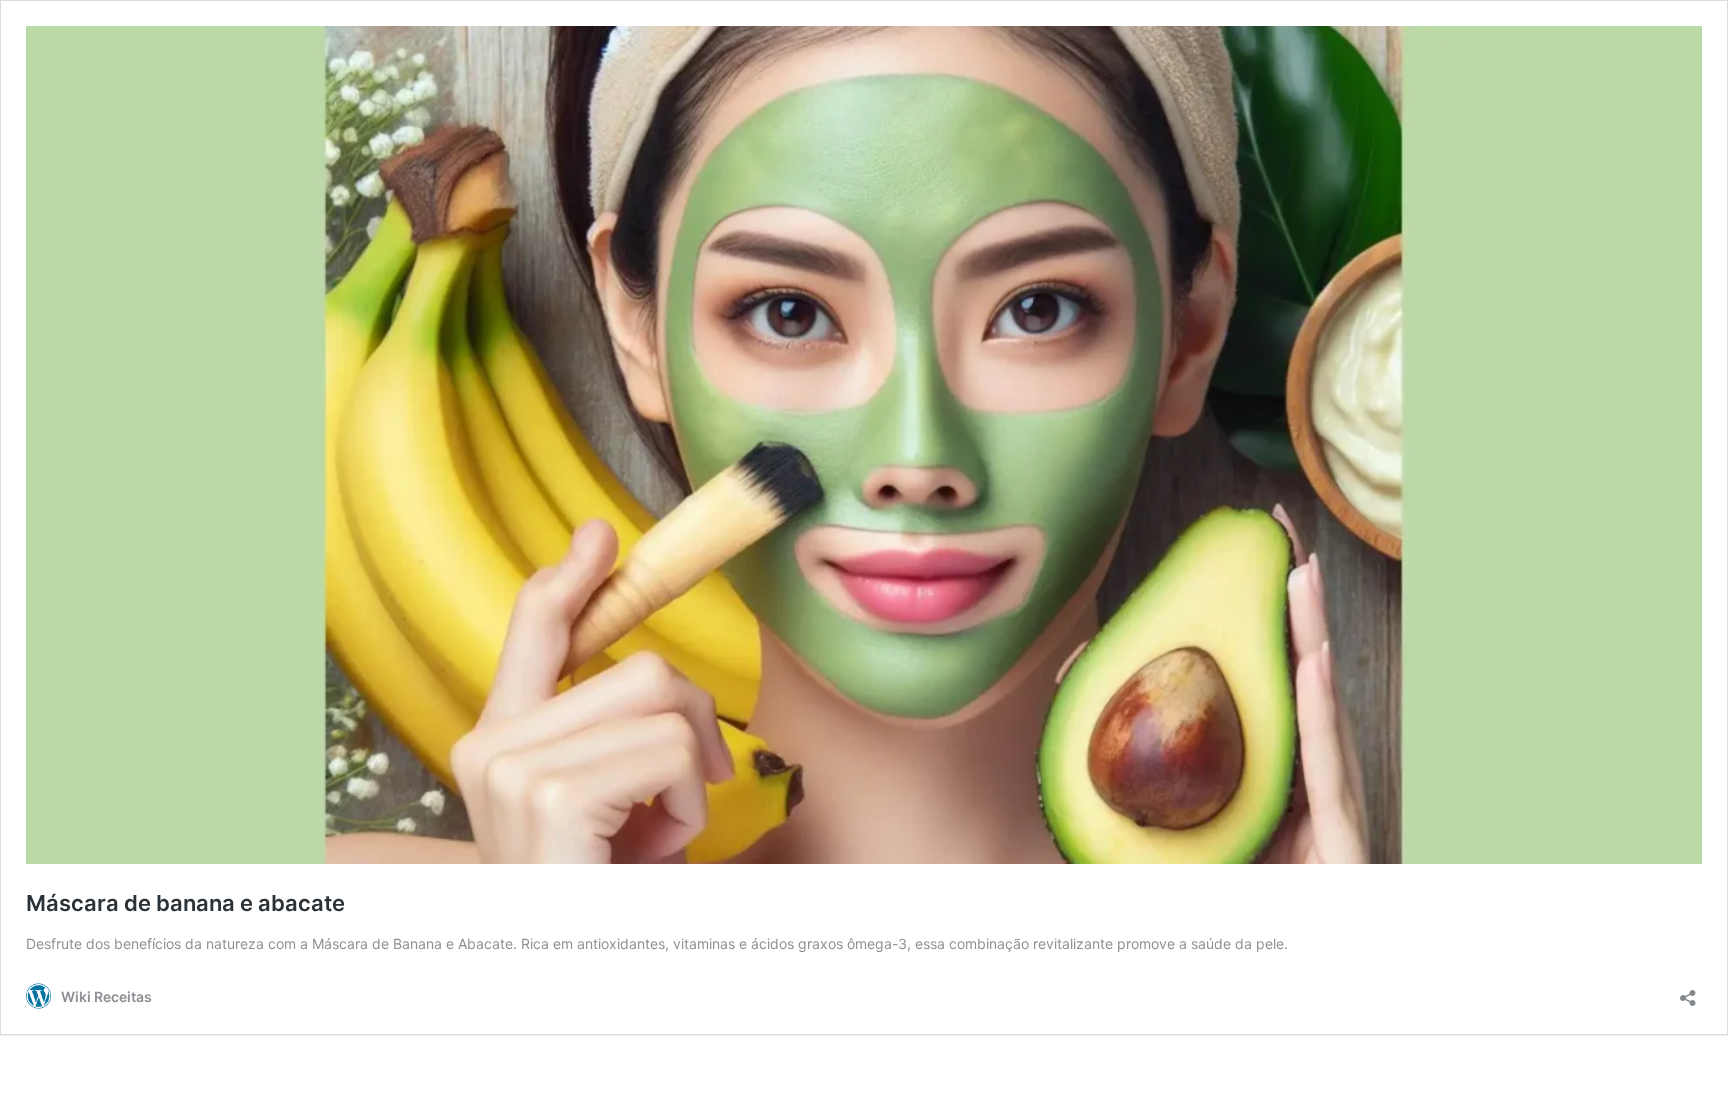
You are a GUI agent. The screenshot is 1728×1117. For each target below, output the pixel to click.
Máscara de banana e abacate (185, 903)
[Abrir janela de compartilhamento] (1688, 991)
